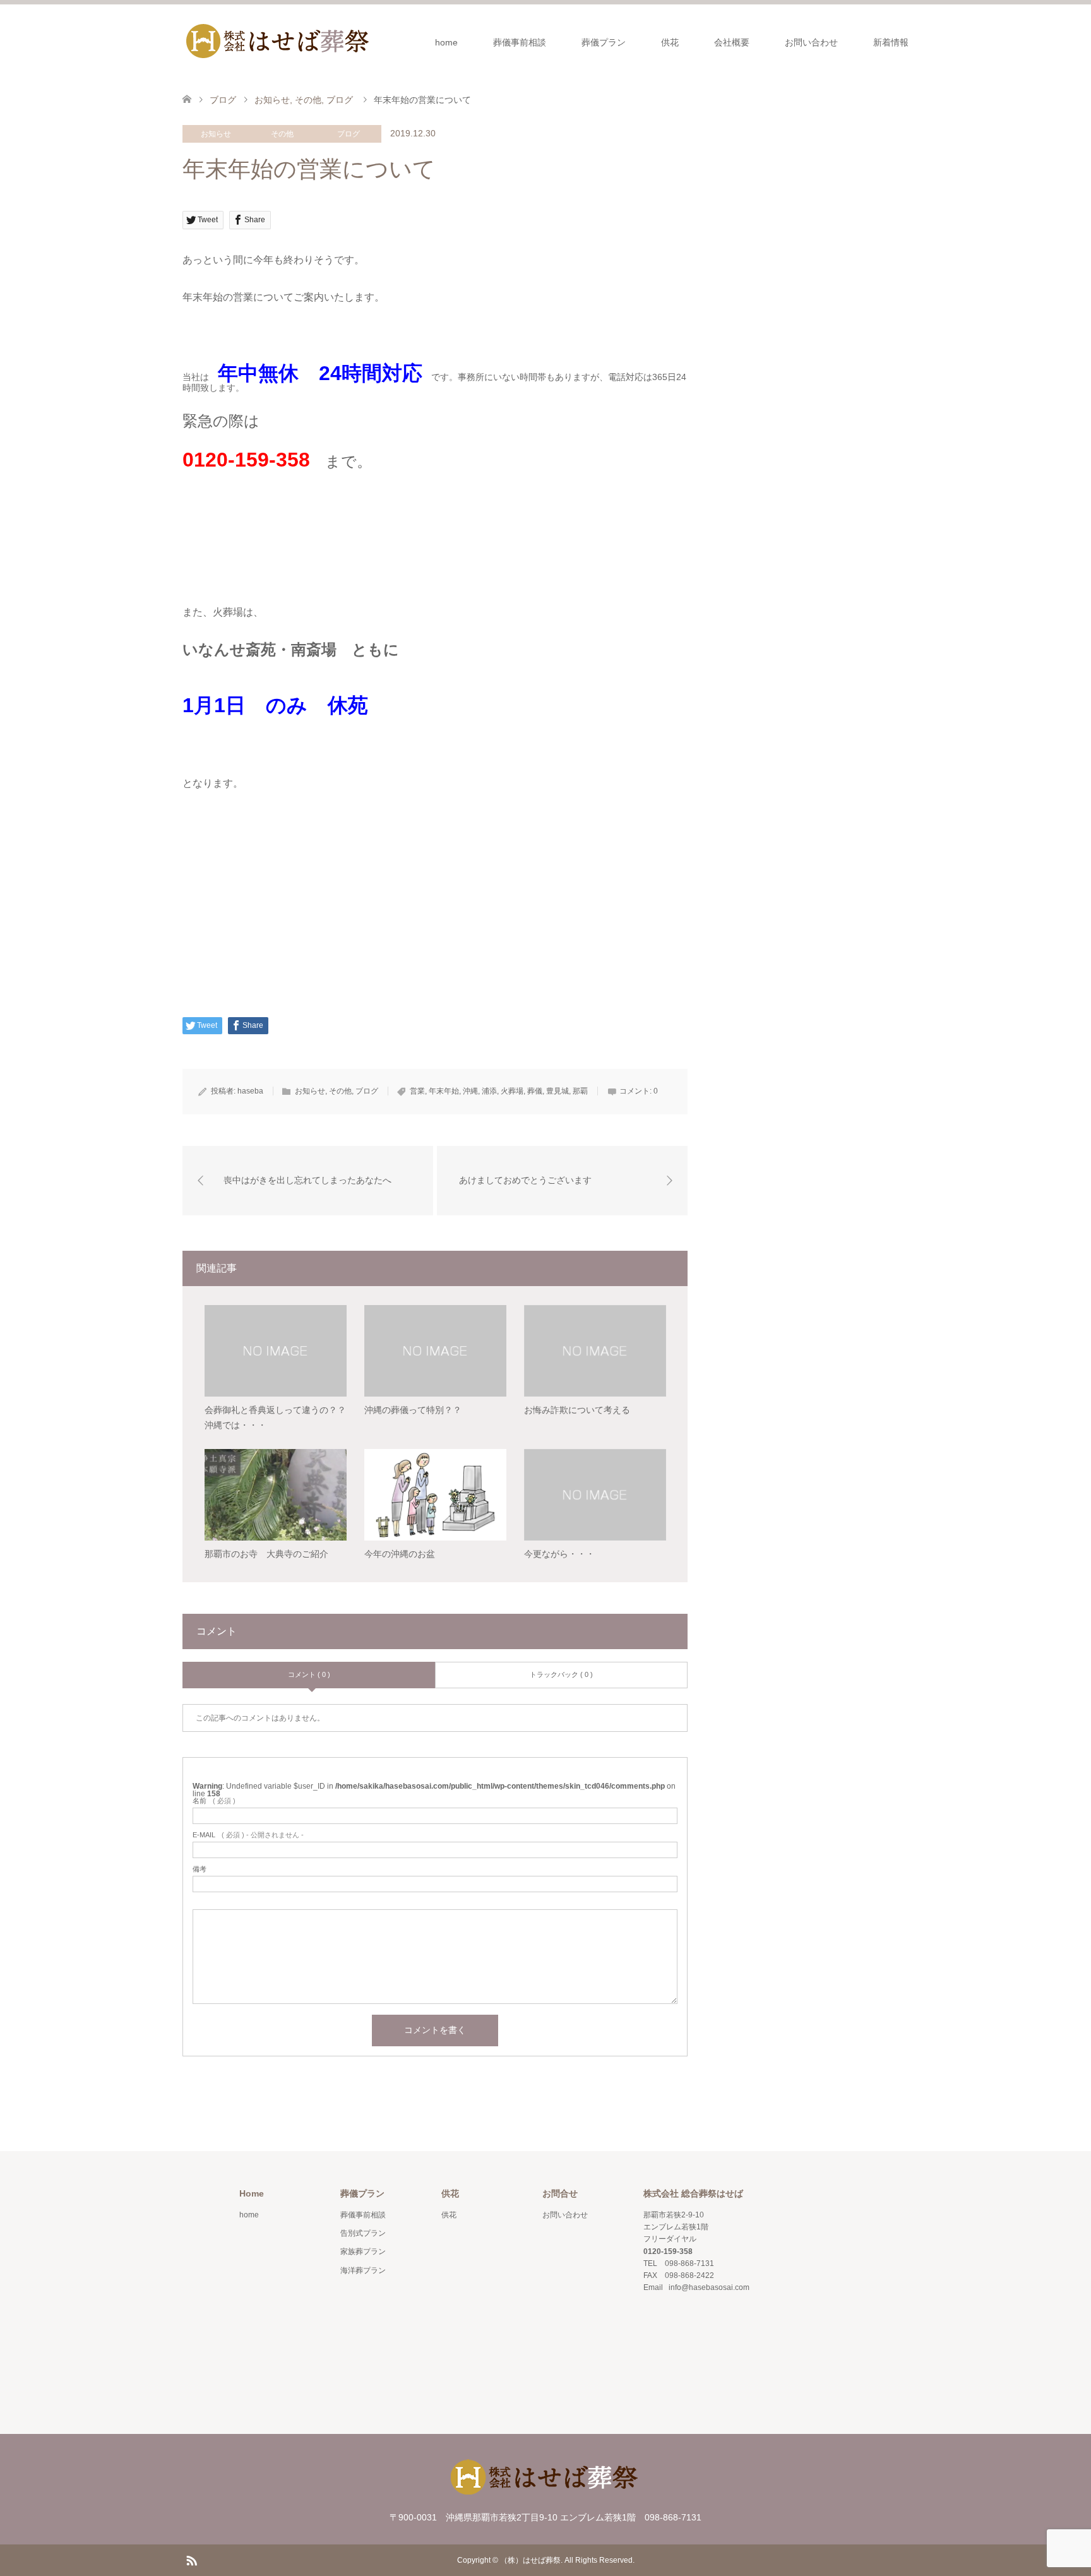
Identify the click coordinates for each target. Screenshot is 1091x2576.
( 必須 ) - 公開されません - (248, 1835)
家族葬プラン (363, 2251)
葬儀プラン (604, 42)
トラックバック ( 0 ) (561, 1674)
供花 (670, 42)
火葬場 (512, 1091)
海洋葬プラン (363, 2270)
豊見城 (557, 1091)
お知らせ (216, 134)
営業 (417, 1091)
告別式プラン (363, 2233)
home (446, 42)
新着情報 (891, 42)
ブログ (349, 134)
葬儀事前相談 (520, 42)
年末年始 (444, 1091)
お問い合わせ (811, 42)
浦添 (489, 1091)
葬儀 (535, 1091)
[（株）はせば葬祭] (277, 42)
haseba (250, 1091)
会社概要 (732, 42)
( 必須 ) (214, 1801)
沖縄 (470, 1091)
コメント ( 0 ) (309, 1674)
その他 (282, 134)
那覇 (580, 1091)
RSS (191, 2560)
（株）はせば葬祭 (530, 2560)
